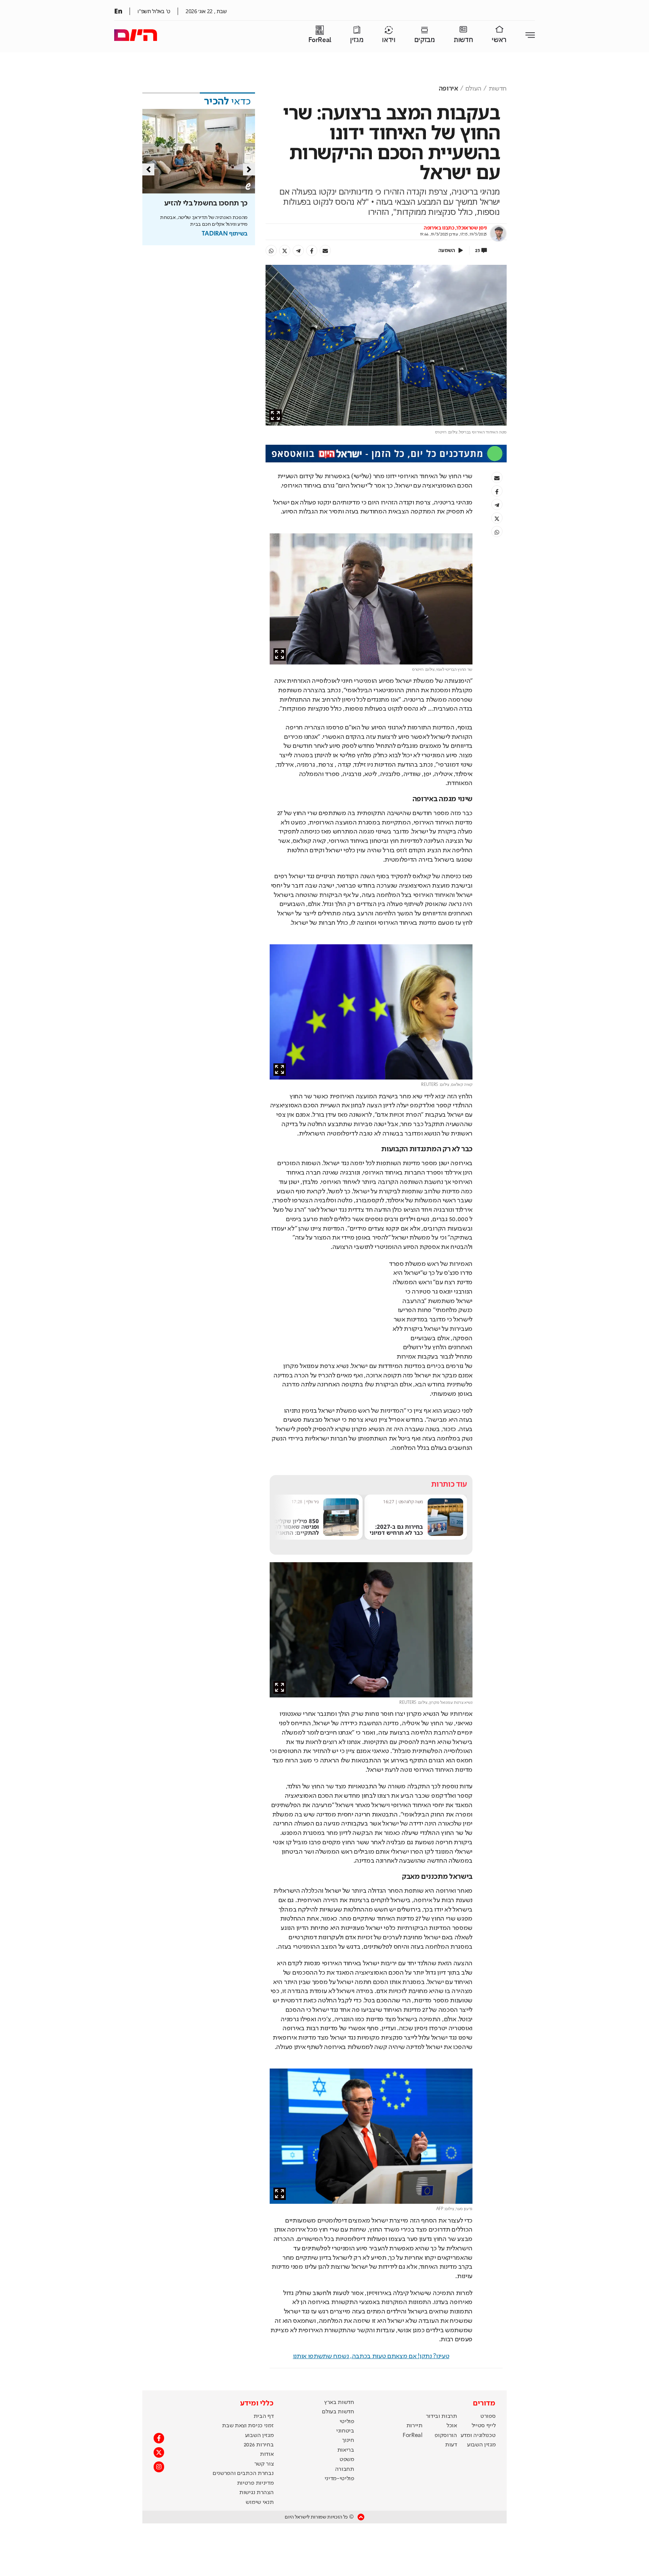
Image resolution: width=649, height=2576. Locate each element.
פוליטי (347, 2422)
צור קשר (264, 2464)
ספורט (488, 2416)
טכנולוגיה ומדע (478, 2436)
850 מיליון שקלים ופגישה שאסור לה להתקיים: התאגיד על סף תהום (346, 1530)
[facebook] (312, 251)
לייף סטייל (484, 2426)
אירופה (448, 89)
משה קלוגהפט (464, 1502)
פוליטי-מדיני (339, 2479)
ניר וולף (366, 1502)
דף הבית (264, 2416)
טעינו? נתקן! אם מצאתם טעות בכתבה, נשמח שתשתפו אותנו (371, 2356)
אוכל (452, 2426)
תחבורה (345, 2469)
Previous (148, 169)
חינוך (348, 2440)
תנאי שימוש (260, 2502)
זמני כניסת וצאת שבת (248, 2426)
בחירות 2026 (259, 2445)
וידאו (389, 40)
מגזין (357, 40)
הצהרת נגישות (256, 2493)
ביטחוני (345, 2431)
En (118, 11)
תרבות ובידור (441, 2416)
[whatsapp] (271, 251)
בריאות (346, 2450)
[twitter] (285, 251)
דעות (451, 2445)
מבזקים (425, 40)
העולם (473, 89)
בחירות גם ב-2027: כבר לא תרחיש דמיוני (450, 1530)
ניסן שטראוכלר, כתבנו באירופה (455, 228)
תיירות (414, 2426)
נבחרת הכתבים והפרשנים (243, 2473)
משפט (347, 2460)
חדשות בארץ (339, 2402)
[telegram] (298, 251)
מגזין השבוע (481, 2445)
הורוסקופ (446, 2436)
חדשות (463, 40)
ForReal (320, 40)
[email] (325, 251)
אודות (267, 2454)
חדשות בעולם (338, 2412)
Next (249, 169)
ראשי (499, 40)
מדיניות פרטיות (255, 2483)
